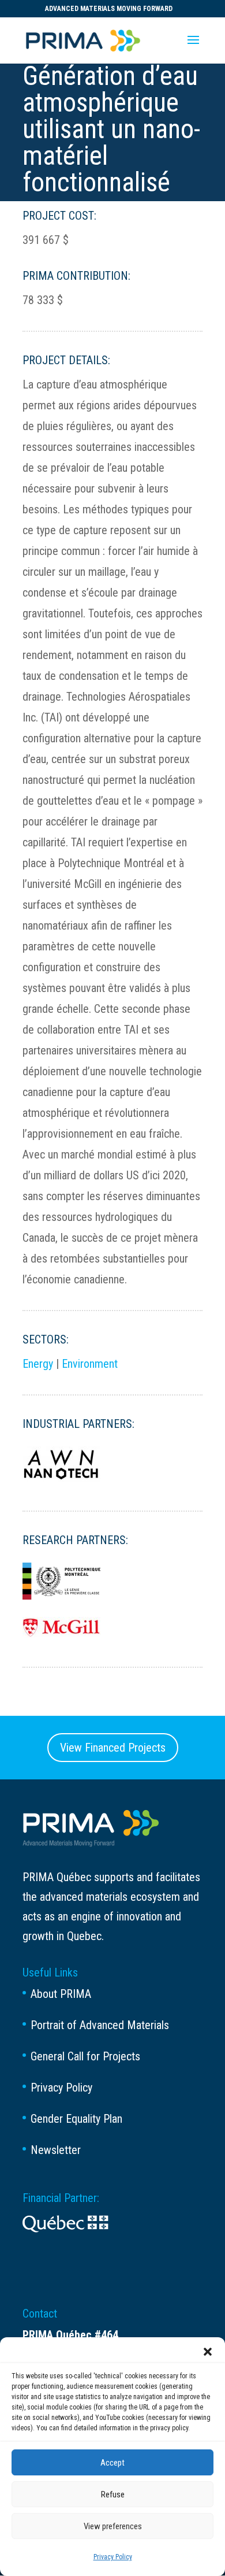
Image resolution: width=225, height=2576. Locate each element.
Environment (90, 1364)
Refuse (113, 2494)
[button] (208, 2352)
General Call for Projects (85, 2056)
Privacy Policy (113, 2557)
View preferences (113, 2526)
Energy (38, 1364)
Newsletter (56, 2150)
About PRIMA (61, 1994)
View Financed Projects (113, 1748)
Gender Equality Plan (76, 2119)
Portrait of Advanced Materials (100, 2025)
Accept (112, 2463)
